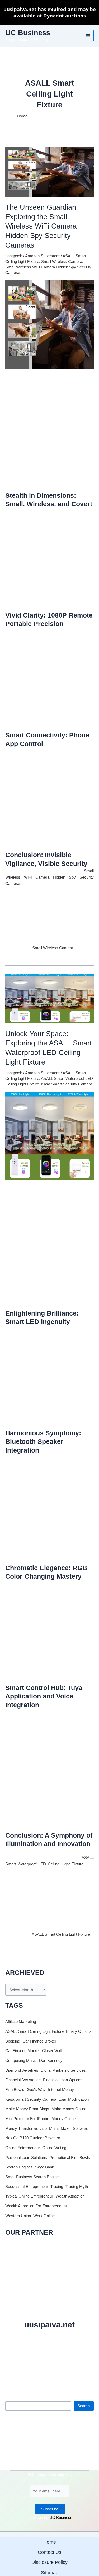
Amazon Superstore (42, 256)
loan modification (74, 2099)
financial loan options (63, 2080)
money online (63, 2119)
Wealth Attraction (70, 2196)
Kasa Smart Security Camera (67, 1084)
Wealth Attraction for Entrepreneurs (36, 2206)
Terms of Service (38, 2370)
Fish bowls (15, 2090)
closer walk (52, 2051)
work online (44, 2216)
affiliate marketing (21, 2022)
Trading (57, 2187)
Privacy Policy (63, 2370)
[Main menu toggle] (88, 36)
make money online (69, 2109)
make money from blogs (27, 2109)
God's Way (36, 2090)
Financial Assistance (23, 2080)
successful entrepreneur (27, 2187)
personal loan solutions (26, 2158)
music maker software (69, 2129)
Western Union (18, 2216)
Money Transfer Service (26, 2129)
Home (50, 2542)
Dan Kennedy (51, 2061)
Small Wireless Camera (62, 262)
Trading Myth (77, 2187)
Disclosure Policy (49, 2562)
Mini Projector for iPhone (27, 2119)
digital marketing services (63, 2070)
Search (11, 2397)
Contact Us (49, 2552)
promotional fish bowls (70, 2158)
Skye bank (45, 2167)
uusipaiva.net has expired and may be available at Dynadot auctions (50, 12)
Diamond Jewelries (22, 2070)
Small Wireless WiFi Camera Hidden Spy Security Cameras (49, 877)
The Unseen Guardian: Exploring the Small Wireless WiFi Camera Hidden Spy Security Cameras (42, 226)
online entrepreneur (23, 2148)
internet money (61, 2090)
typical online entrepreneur (29, 2196)
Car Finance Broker (39, 2041)
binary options (79, 2031)
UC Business (28, 33)
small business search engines (33, 2177)
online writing (54, 2148)
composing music (21, 2061)
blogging (13, 2041)
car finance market (22, 2051)
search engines (19, 2167)
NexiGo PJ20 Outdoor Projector (33, 2138)
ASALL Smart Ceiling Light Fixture (61, 1934)
